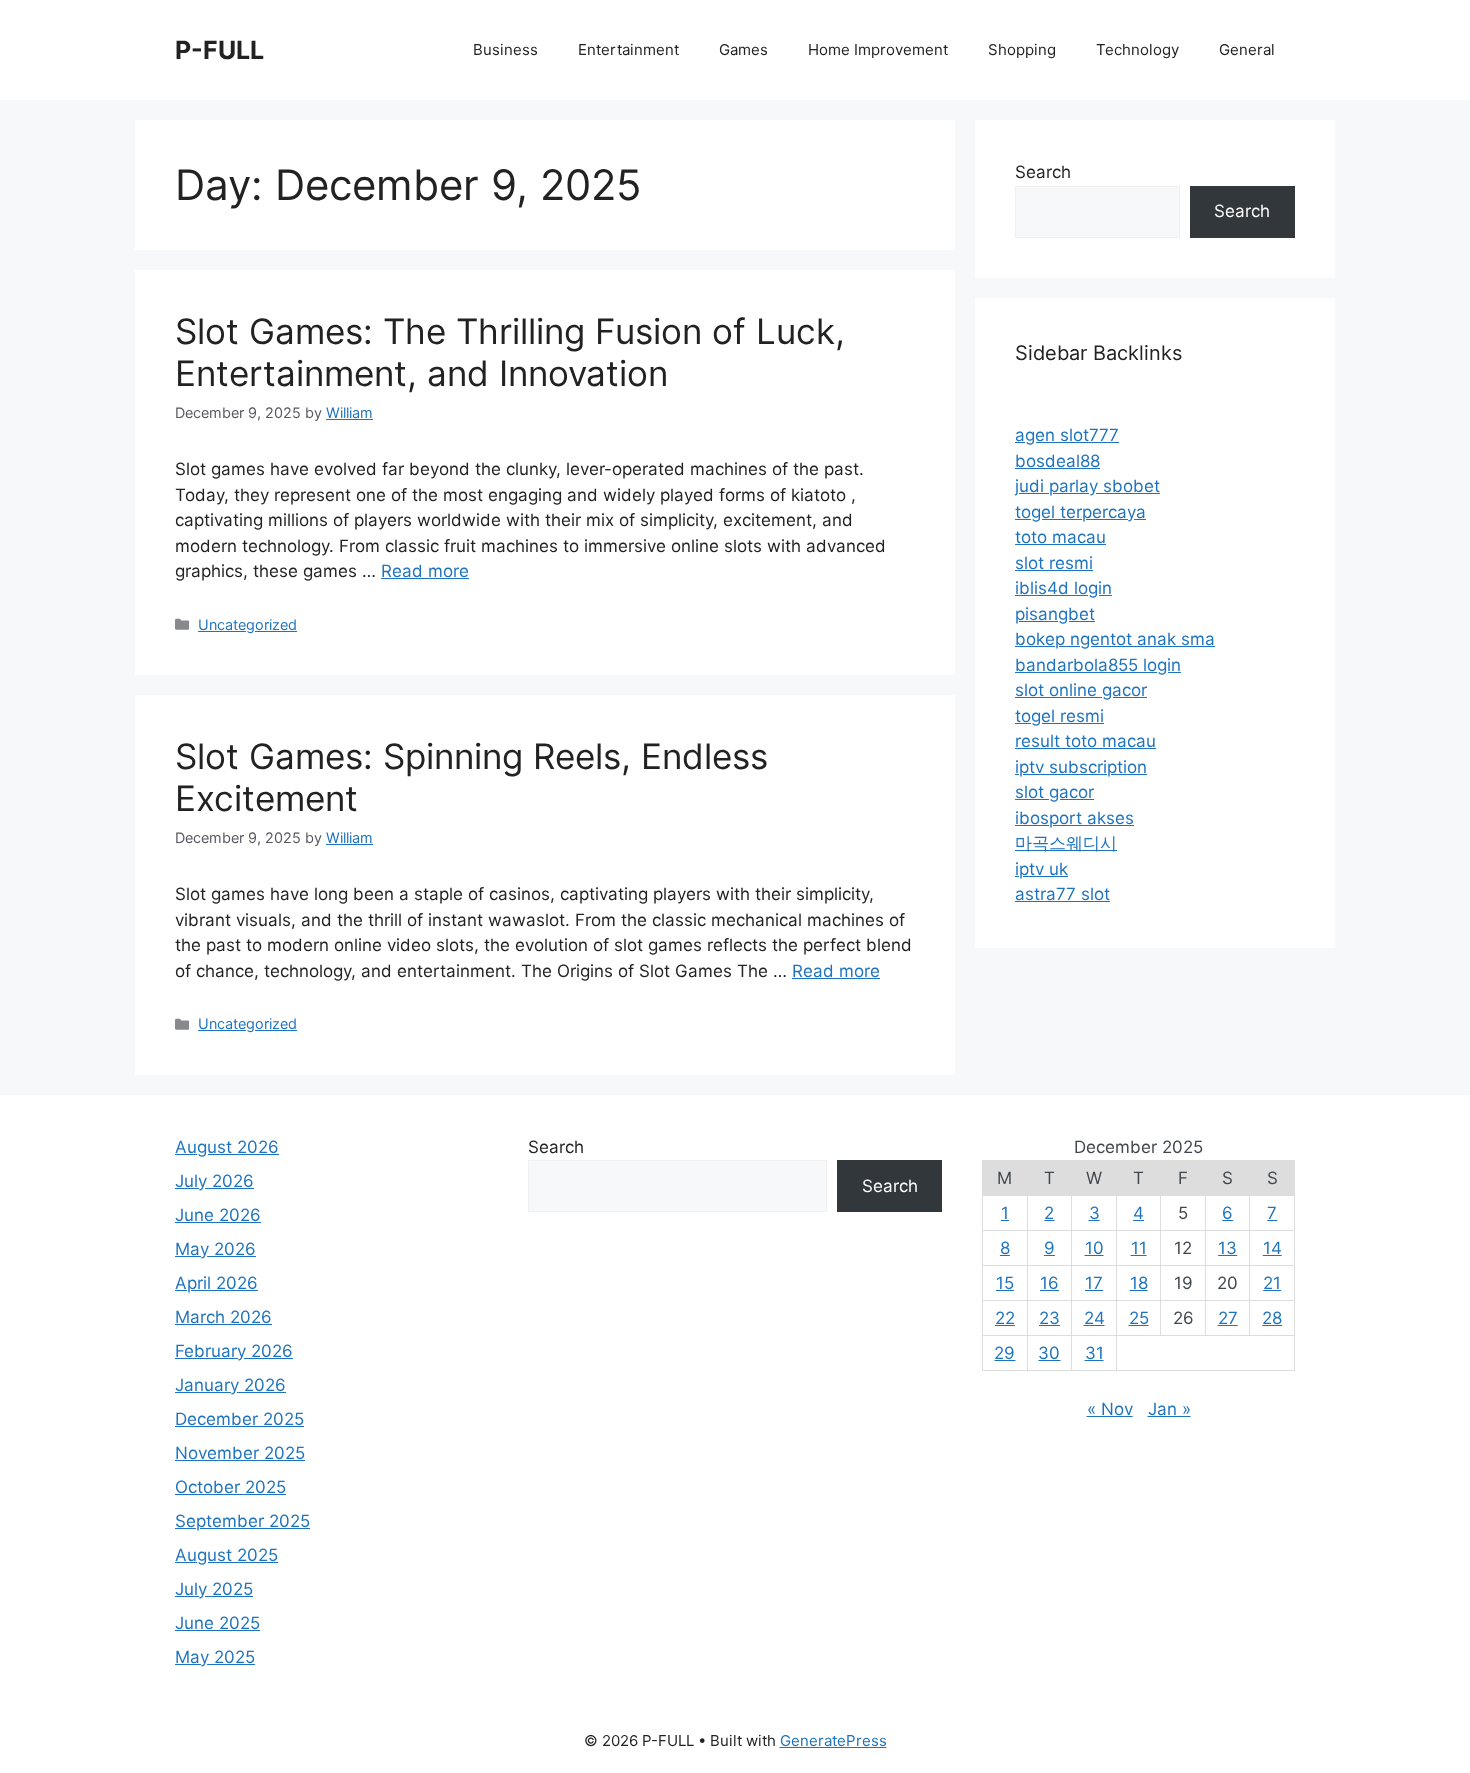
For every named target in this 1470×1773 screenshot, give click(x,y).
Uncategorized (247, 624)
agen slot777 (1067, 435)
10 (1094, 1248)
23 (1049, 1318)
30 (1049, 1353)
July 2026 (214, 1181)
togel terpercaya (1080, 512)
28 (1272, 1318)
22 (1005, 1318)
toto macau (1060, 537)
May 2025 (215, 1657)
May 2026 (215, 1249)
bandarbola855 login (1098, 665)
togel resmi (1059, 716)
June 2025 (217, 1623)
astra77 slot (1062, 894)
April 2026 (216, 1283)
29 (1004, 1353)
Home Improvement (878, 49)
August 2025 (226, 1555)
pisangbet (1055, 614)
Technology (1137, 49)
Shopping (1022, 49)
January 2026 (230, 1385)
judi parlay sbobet (1087, 486)
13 (1227, 1248)
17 (1094, 1283)
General (1247, 49)
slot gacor (1054, 792)
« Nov (1110, 1409)
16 (1049, 1283)
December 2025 (239, 1419)
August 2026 (227, 1147)
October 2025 (230, 1487)
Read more (425, 571)
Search (1043, 172)
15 (1005, 1283)
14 (1272, 1248)
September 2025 (242, 1521)
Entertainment (628, 49)
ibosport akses (1074, 818)
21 (1272, 1283)
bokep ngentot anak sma (1115, 639)
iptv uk (1041, 869)
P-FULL (219, 50)
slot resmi (1054, 563)
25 (1139, 1318)
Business (505, 49)
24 (1094, 1318)
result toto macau (1085, 741)
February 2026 (234, 1351)
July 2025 (214, 1589)
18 (1139, 1283)
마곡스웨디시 (1066, 843)
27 (1228, 1318)
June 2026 (218, 1215)
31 (1094, 1353)
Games (743, 49)
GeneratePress (833, 1740)
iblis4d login (1063, 588)
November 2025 (240, 1453)
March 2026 (223, 1317)
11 (1139, 1248)
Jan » (1169, 1409)
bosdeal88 (1057, 461)
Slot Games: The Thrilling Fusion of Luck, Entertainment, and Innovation (510, 352)
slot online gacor (1081, 690)
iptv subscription (1081, 767)
